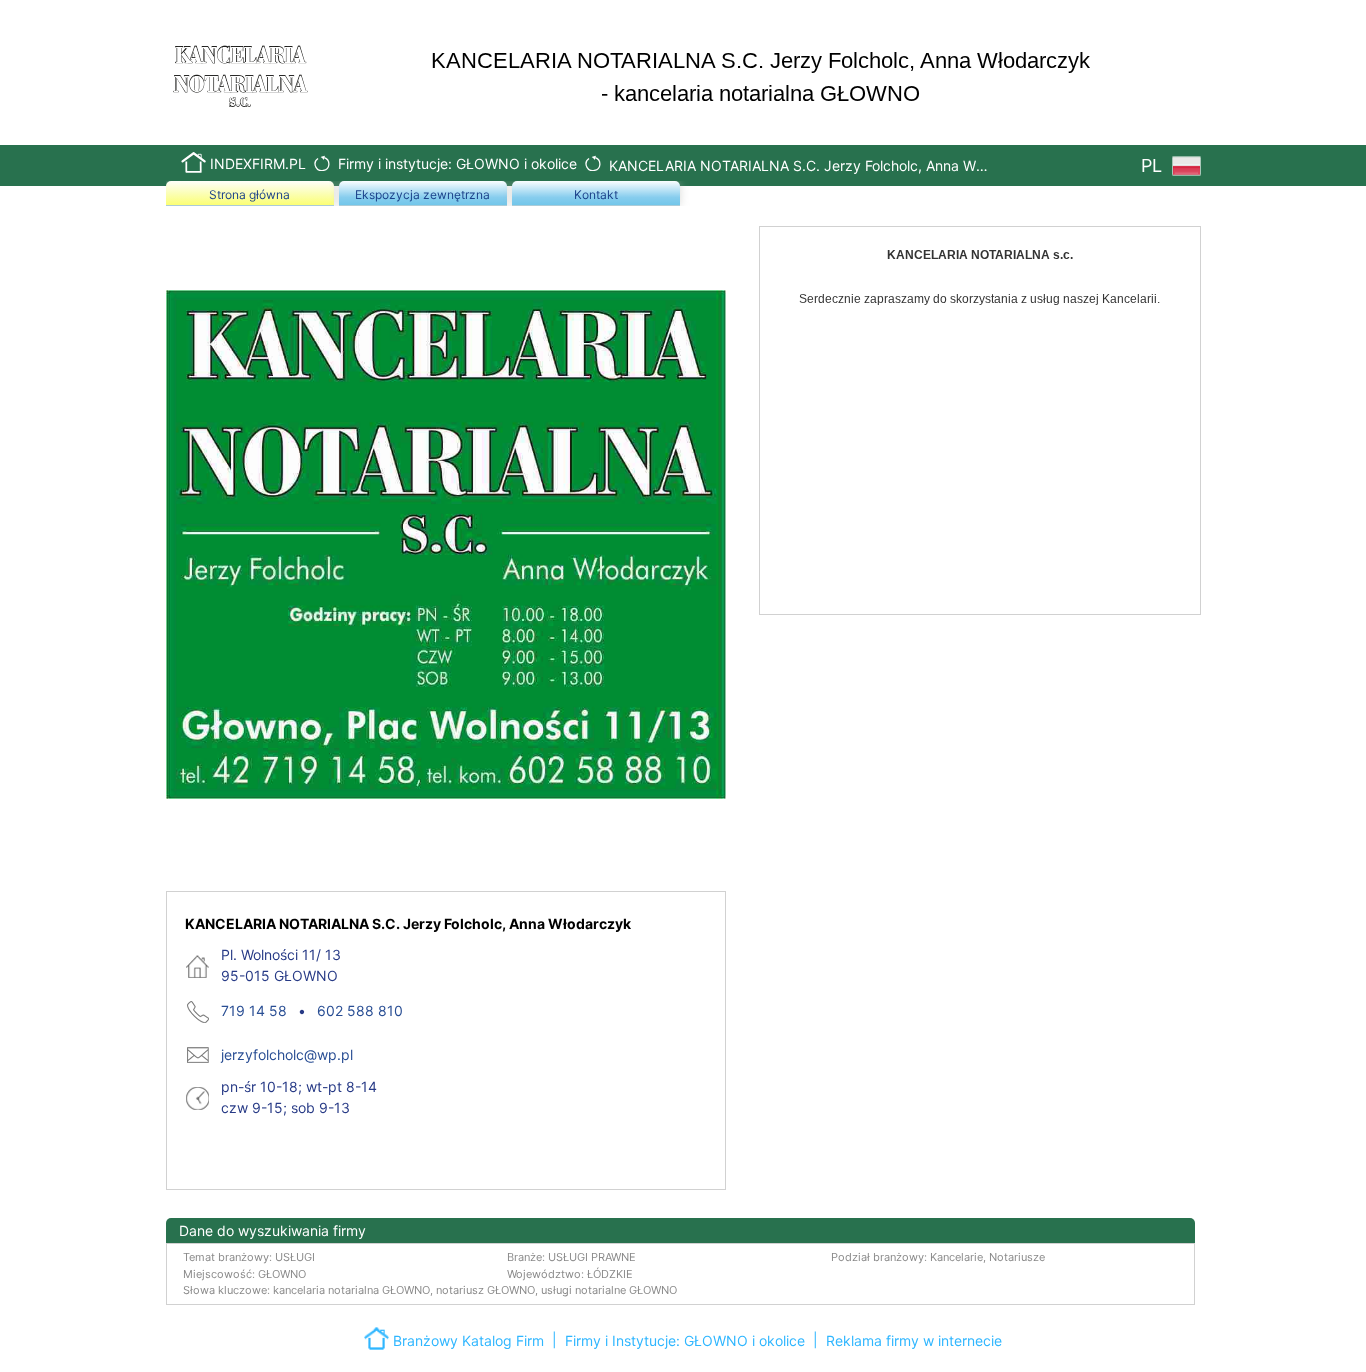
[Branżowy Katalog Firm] (378, 1336)
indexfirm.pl (258, 163)
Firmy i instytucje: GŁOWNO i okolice (457, 163)
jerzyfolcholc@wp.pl (287, 1054)
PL (1154, 165)
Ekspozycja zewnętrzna (422, 194)
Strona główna (249, 194)
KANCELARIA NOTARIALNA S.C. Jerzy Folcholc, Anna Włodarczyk (799, 165)
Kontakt (596, 194)
